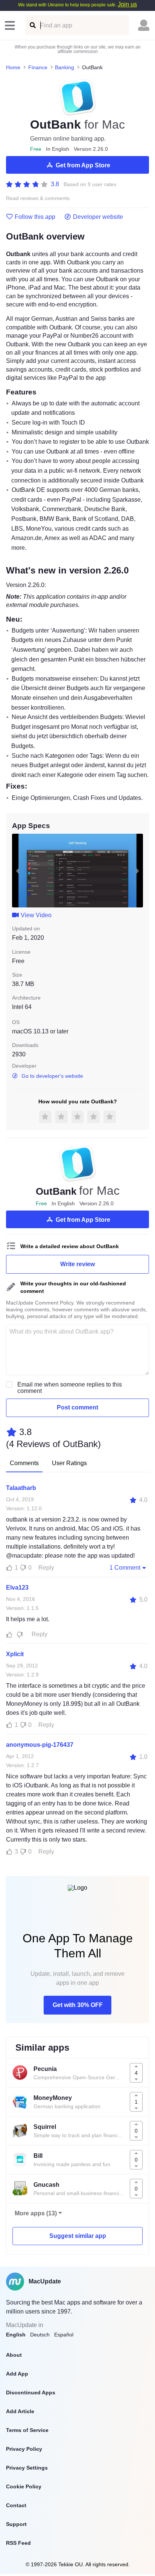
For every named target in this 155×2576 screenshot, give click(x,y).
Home (13, 67)
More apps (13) (36, 2213)
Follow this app (35, 217)
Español (64, 2335)
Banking (65, 67)
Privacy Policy (24, 2449)
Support (16, 2524)
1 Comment (125, 1568)
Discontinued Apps (31, 2392)
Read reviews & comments (38, 198)
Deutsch (40, 2335)
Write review (77, 1264)
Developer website (98, 217)
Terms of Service (27, 2430)
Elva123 (17, 1588)
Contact (16, 2505)
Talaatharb (21, 1488)
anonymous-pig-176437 (40, 1745)
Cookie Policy (24, 2486)
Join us (127, 4)
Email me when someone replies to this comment (70, 1388)
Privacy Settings (27, 2468)
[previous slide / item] (17, 871)
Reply (46, 1568)
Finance (38, 67)
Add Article (20, 2411)
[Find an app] (32, 25)
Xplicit (15, 1654)
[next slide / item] (138, 871)
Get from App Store (83, 165)
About (14, 2355)
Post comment (77, 1407)
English (16, 2335)
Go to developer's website (52, 1076)
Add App (17, 2374)
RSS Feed (18, 2543)
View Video (36, 915)
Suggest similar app (78, 2236)
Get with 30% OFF (78, 2005)
